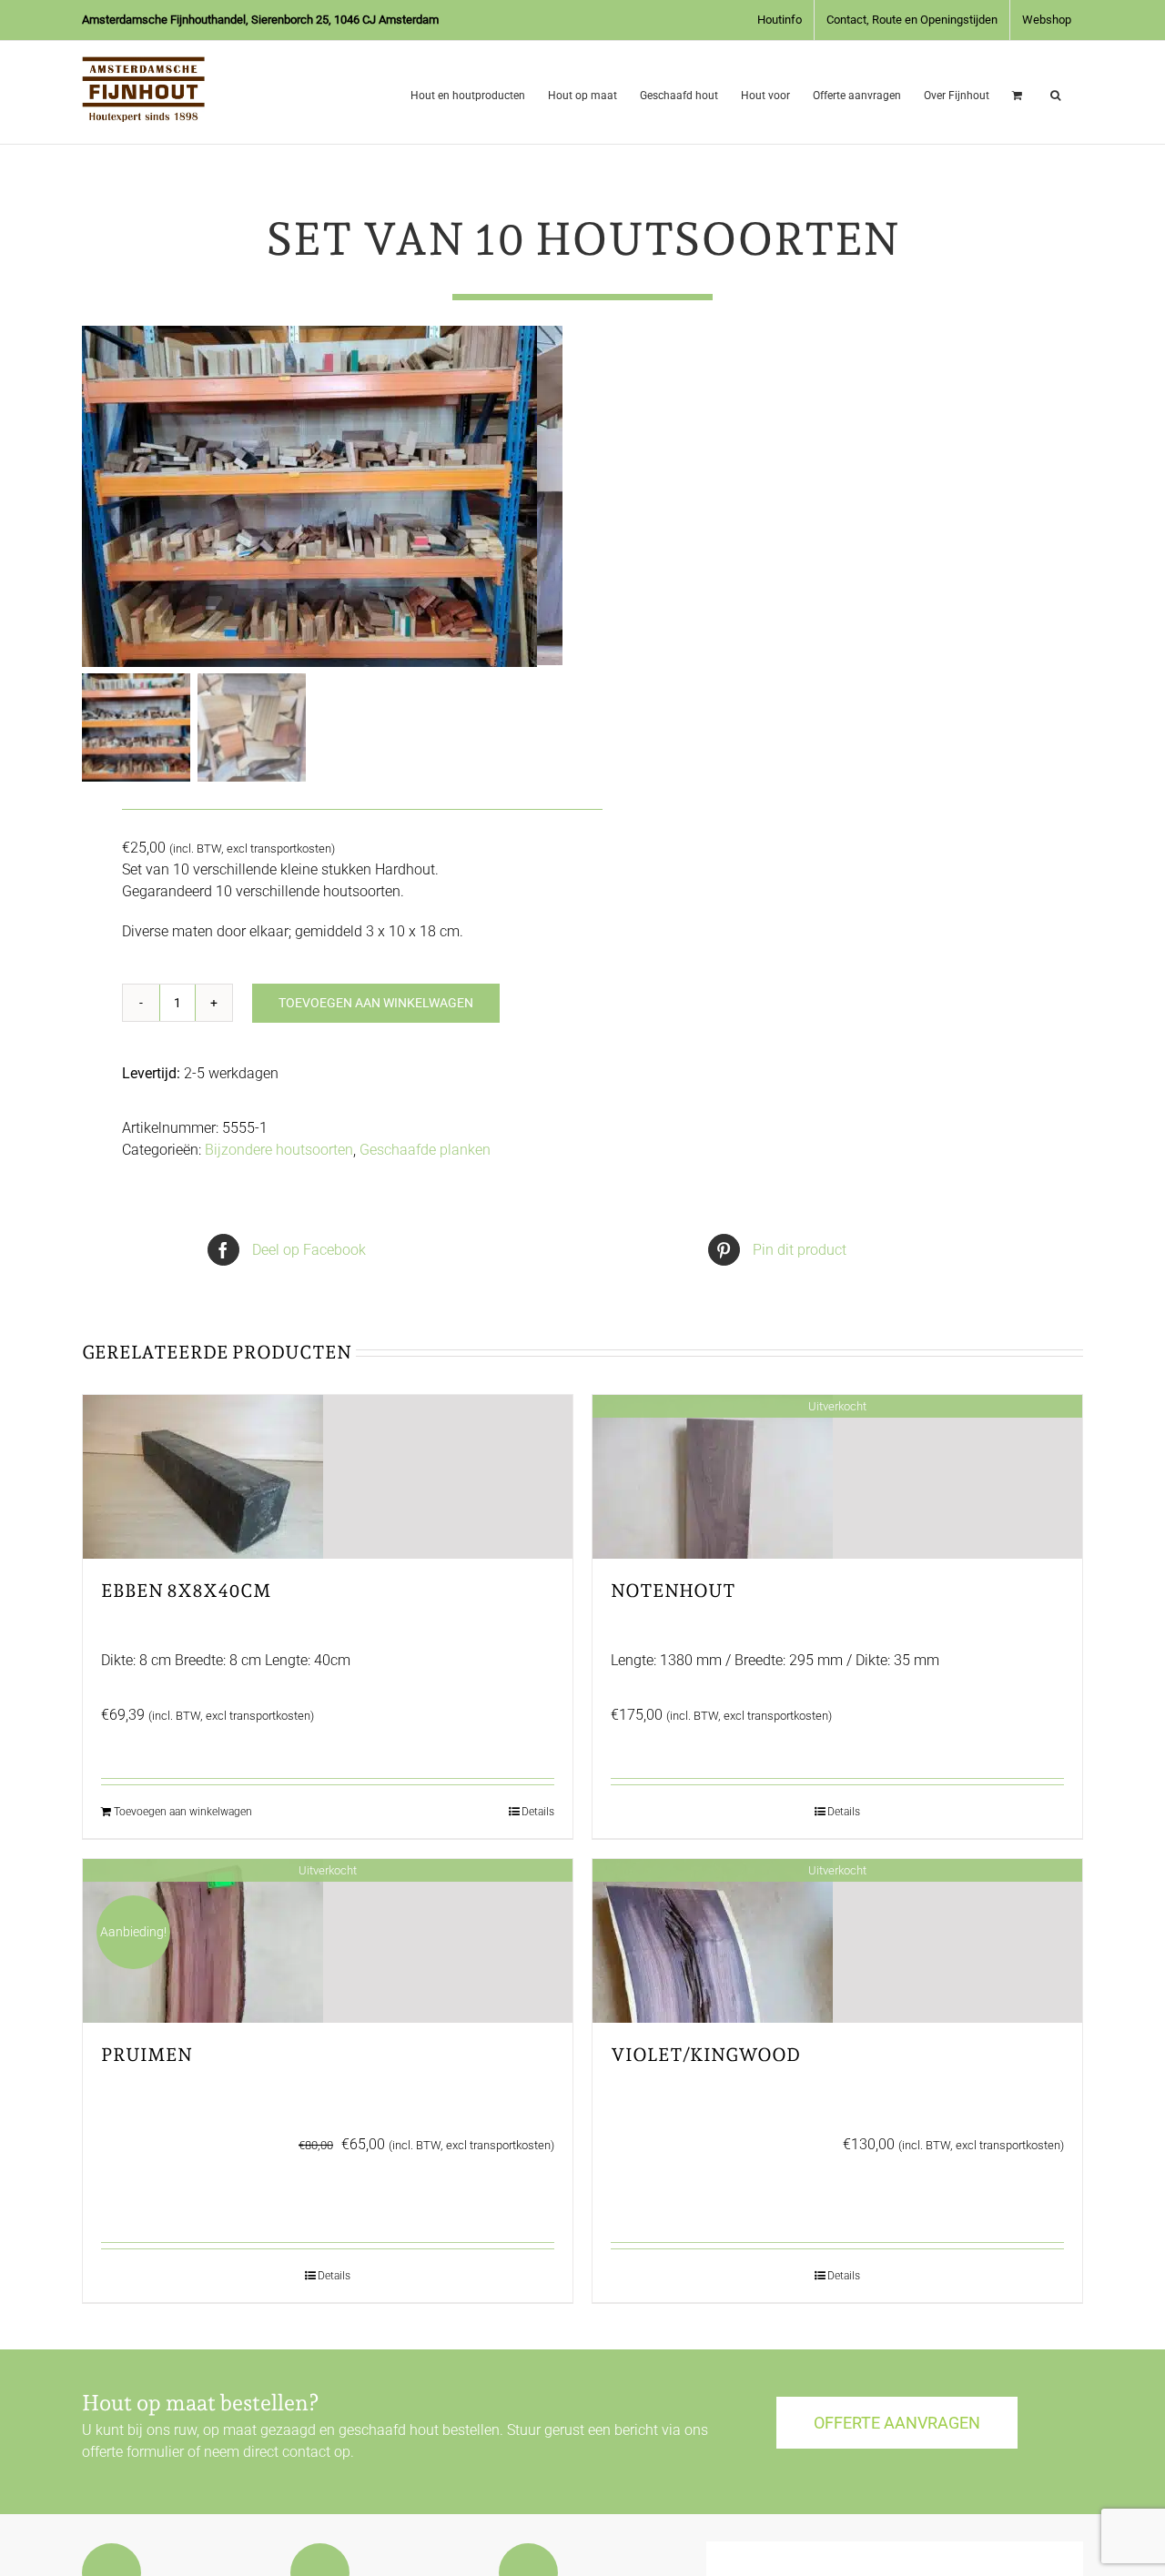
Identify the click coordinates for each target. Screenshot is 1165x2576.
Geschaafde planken (425, 1150)
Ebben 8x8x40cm (186, 1591)
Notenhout (673, 1591)
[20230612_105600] (309, 496)
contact (306, 2452)
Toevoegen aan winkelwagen (376, 1003)
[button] (1055, 92)
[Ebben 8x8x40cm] (328, 1477)
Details (538, 1812)
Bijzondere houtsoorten (279, 1150)
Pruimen (147, 2055)
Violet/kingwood (705, 2055)
